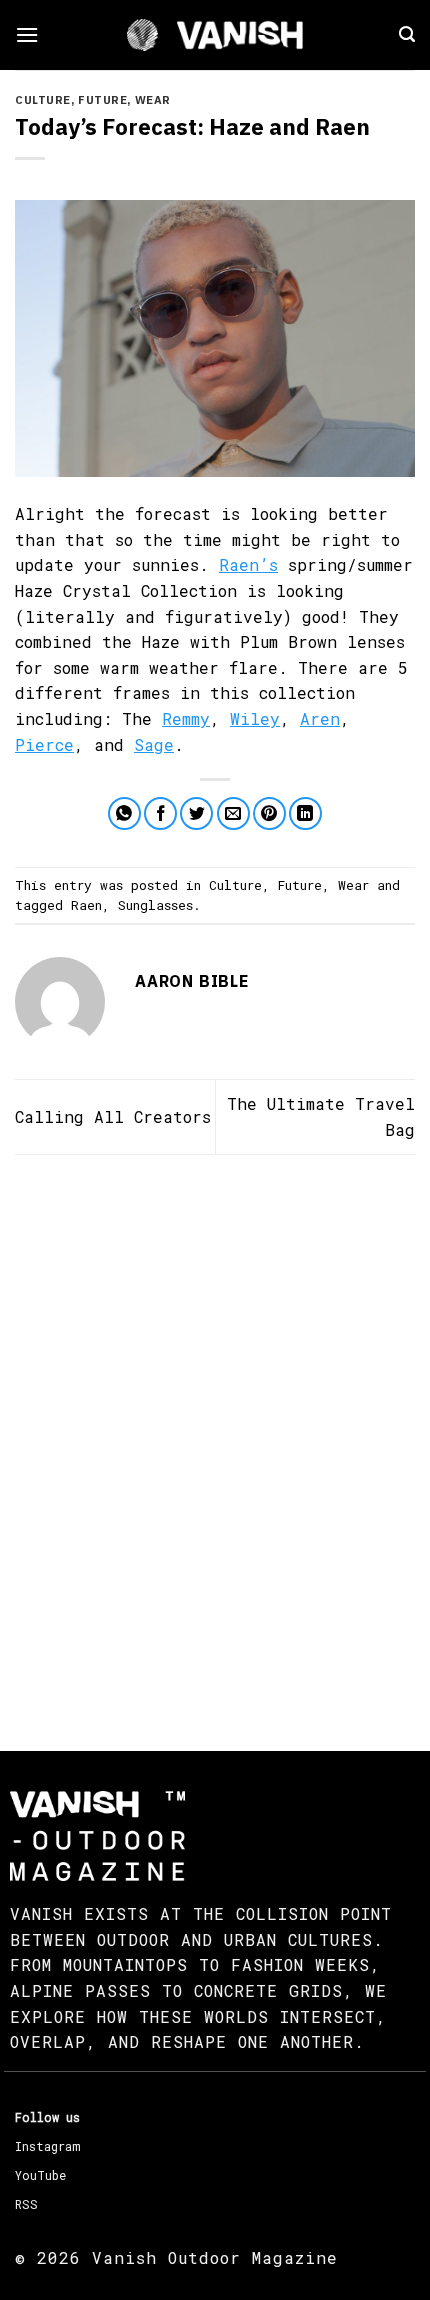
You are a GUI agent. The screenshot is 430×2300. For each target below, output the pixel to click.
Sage (154, 744)
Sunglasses (155, 905)
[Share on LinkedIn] (305, 813)
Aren (320, 718)
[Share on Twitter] (196, 813)
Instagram (47, 2146)
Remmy (186, 718)
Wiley (255, 718)
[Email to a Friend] (233, 813)
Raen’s (248, 564)
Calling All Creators (113, 1116)
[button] (27, 34)
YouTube (40, 2175)
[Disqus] (215, 1435)
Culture (43, 100)
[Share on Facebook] (160, 813)
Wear (153, 100)
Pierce (44, 744)
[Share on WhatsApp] (124, 813)
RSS (26, 2204)
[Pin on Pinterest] (269, 813)
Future (102, 100)
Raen (86, 905)
